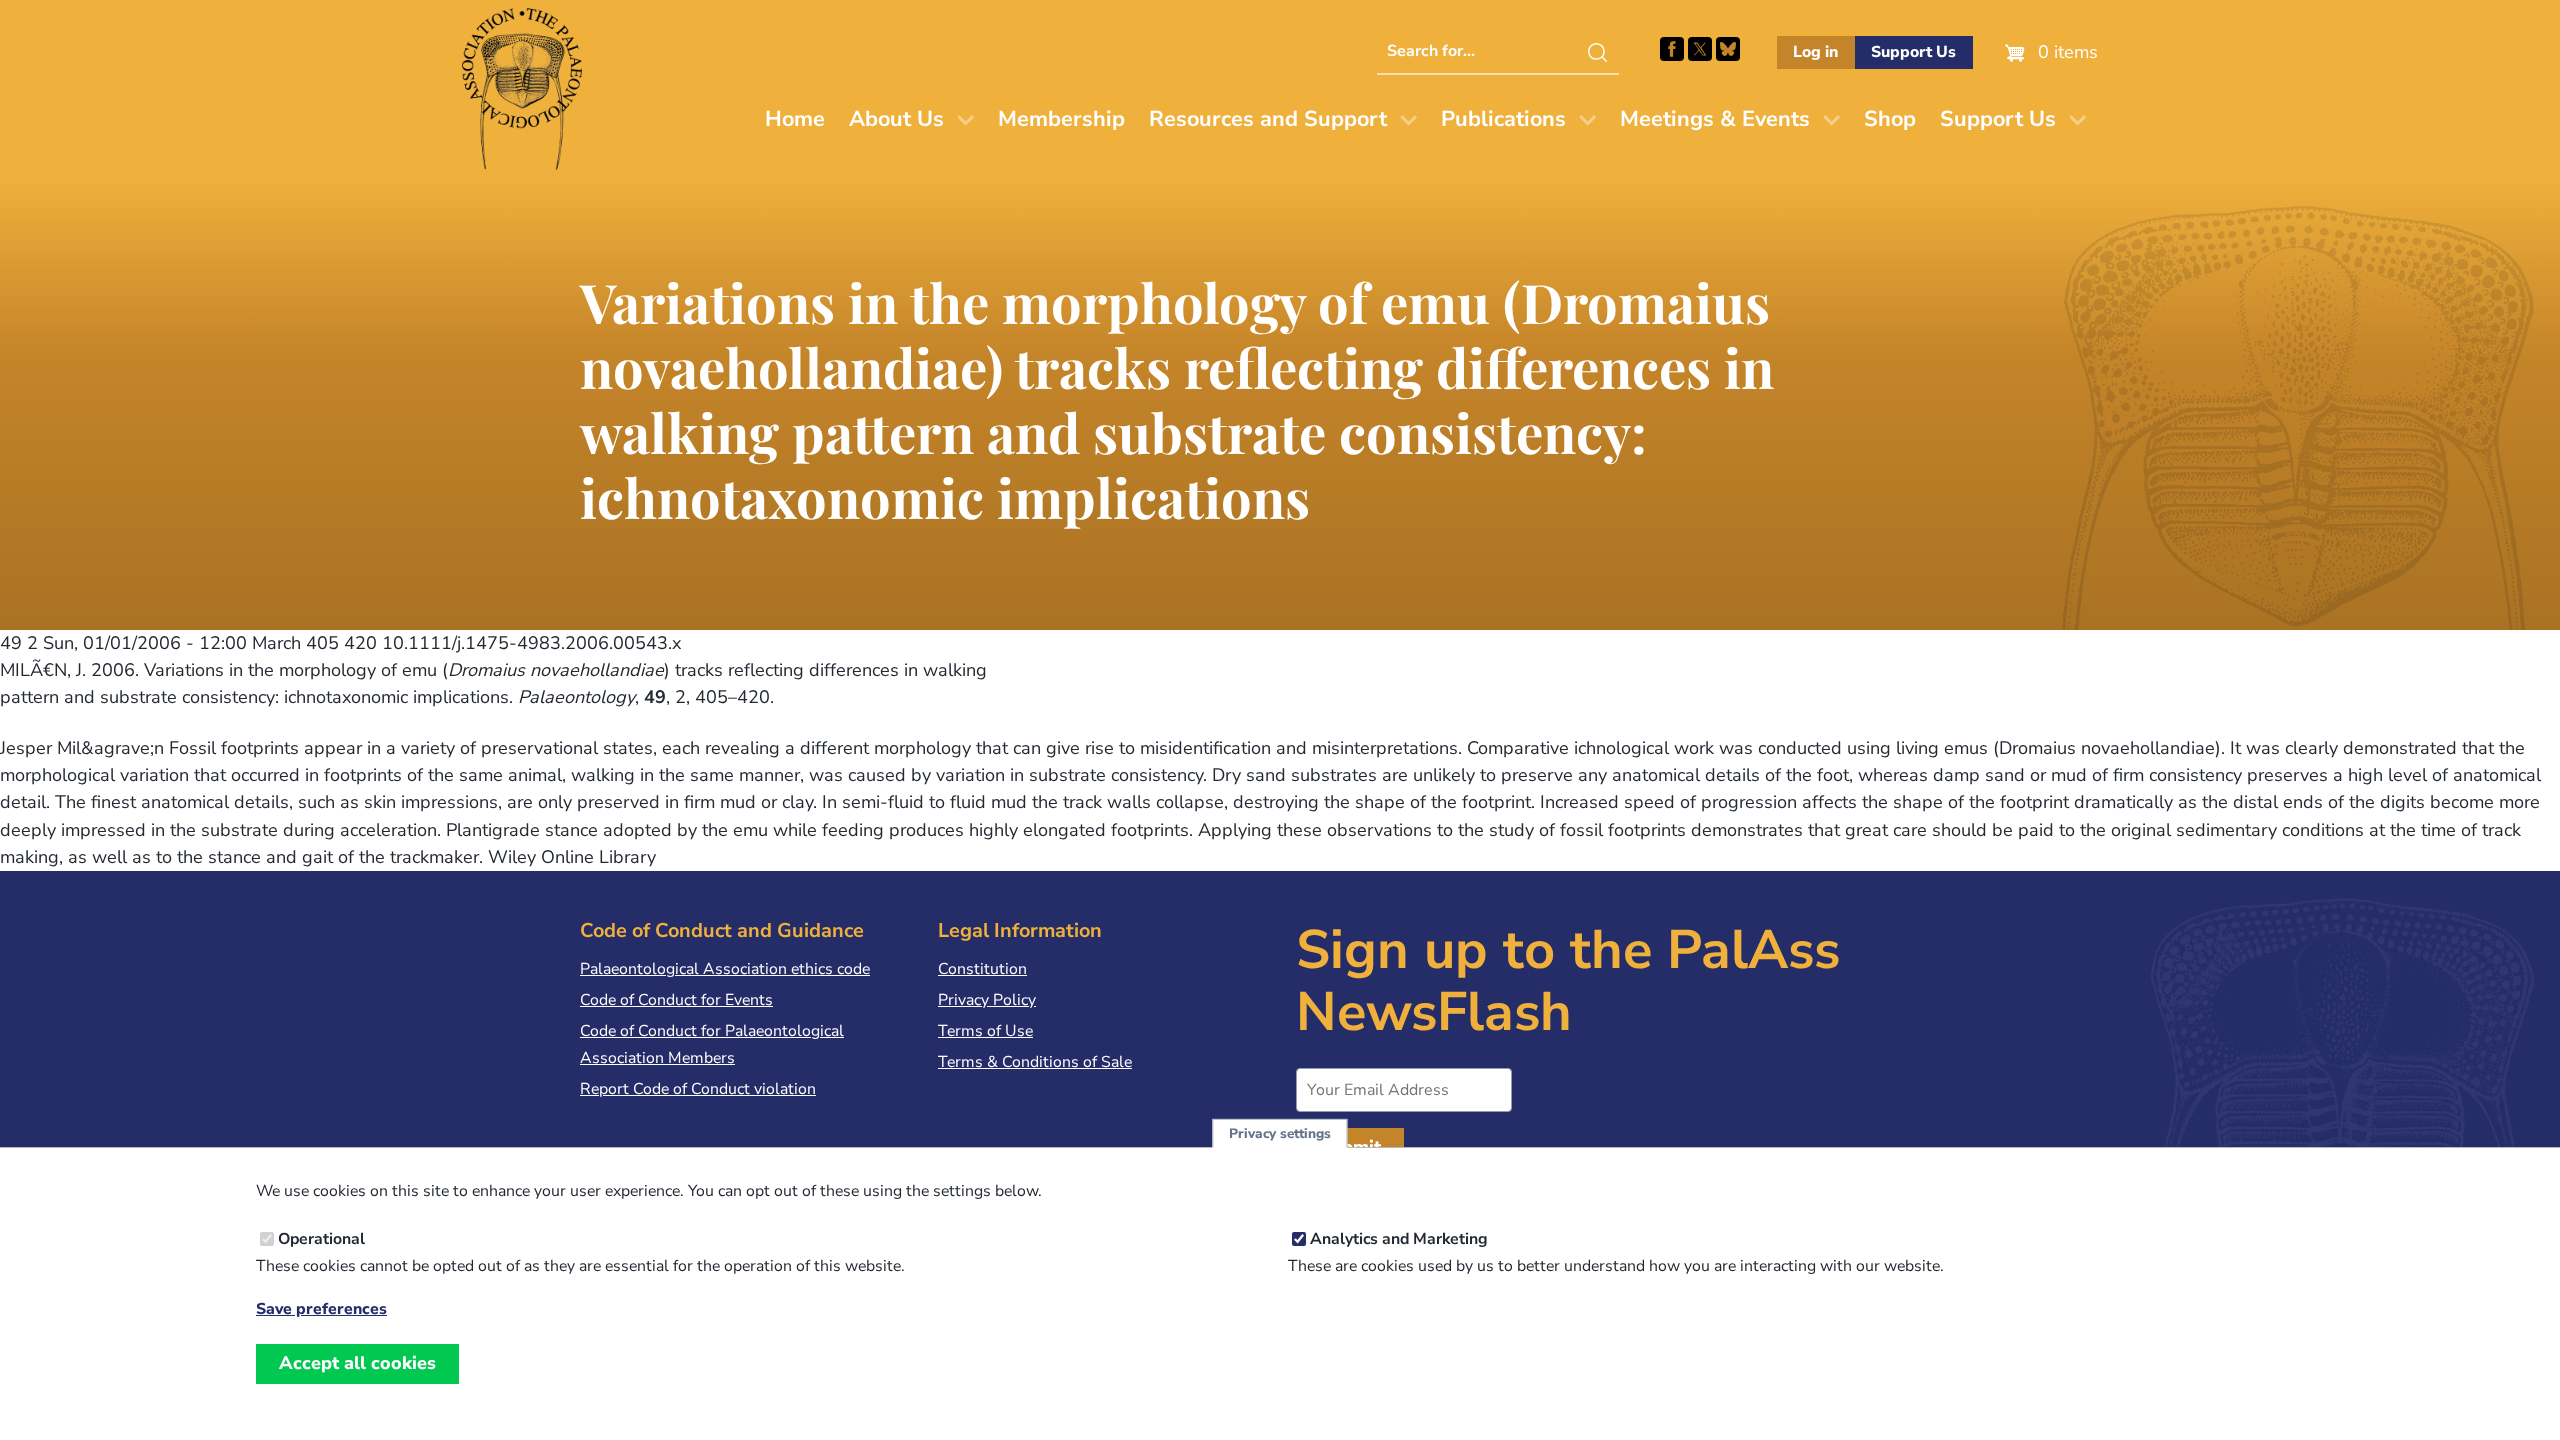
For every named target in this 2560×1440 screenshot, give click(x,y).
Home (795, 119)
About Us (896, 119)
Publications (1503, 119)
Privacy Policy (987, 1000)
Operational (321, 1239)
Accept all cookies (357, 1363)
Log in (1815, 52)
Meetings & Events (1715, 119)
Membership (1061, 119)
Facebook (1672, 49)
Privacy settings (1280, 1133)
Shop (1890, 119)
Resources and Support (1268, 119)
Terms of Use (985, 1031)
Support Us (1913, 52)
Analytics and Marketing (1399, 1239)
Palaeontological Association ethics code (725, 969)
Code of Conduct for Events (676, 1000)
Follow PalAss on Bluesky (1728, 49)
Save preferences (321, 1309)
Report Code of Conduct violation (698, 1089)
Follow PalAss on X (1700, 49)
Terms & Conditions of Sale (1035, 1062)
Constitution (982, 969)
